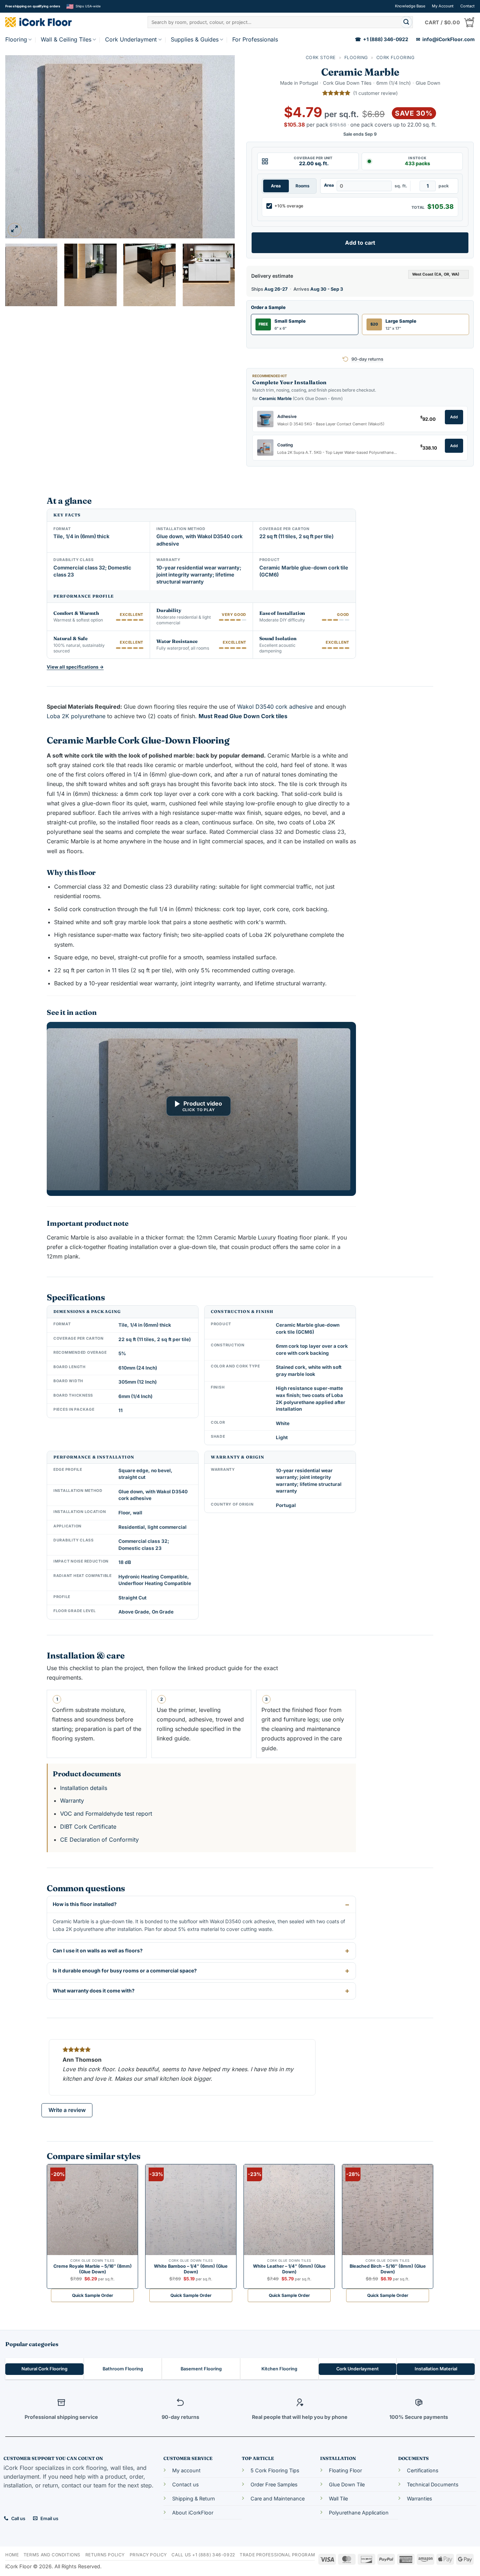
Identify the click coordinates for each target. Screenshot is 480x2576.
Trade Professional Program (277, 2555)
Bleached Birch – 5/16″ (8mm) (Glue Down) (388, 2269)
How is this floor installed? (85, 1904)
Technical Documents (433, 2484)
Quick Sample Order (93, 2295)
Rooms (303, 186)
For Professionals (255, 39)
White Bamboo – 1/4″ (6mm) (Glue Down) (191, 2269)
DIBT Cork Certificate (88, 1827)
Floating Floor (345, 2470)
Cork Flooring (395, 57)
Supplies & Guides (195, 39)
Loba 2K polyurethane (76, 716)
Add (454, 417)
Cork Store (321, 57)
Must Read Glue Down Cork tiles (243, 716)
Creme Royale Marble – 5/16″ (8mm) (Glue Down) (93, 2269)
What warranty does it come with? (94, 1991)
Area (276, 186)
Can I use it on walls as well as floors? (98, 1950)
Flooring (16, 39)
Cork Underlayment (131, 39)
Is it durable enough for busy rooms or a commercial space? (125, 1970)
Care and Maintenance (278, 2498)
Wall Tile (338, 2498)
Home (12, 2555)
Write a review (67, 2110)
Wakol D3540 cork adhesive (276, 707)
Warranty (72, 1801)
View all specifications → (75, 667)
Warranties (420, 2498)
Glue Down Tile (347, 2484)
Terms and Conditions (52, 2555)
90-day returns (367, 359)
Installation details (84, 1788)
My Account (443, 6)
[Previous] (19, 147)
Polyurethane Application (359, 2513)
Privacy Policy (148, 2555)
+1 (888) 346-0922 (382, 39)
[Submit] (406, 22)
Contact (468, 6)
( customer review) (375, 93)
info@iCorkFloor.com (445, 39)
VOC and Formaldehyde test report (106, 1814)
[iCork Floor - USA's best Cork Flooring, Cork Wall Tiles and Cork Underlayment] (49, 22)
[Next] (221, 147)
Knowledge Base (410, 6)
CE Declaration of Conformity (99, 1840)
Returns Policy (105, 2555)
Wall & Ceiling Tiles (66, 39)
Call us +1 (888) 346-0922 (203, 2555)
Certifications (423, 2470)
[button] (15, 230)
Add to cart (360, 243)
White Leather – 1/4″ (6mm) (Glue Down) (289, 2269)
